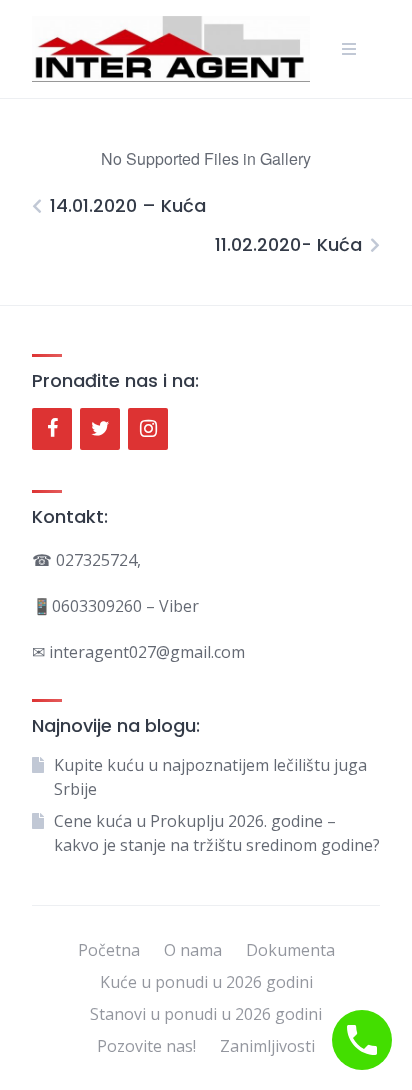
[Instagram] (148, 429)
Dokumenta (290, 950)
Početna (109, 950)
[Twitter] (100, 429)
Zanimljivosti (267, 1046)
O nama (193, 950)
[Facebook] (52, 429)
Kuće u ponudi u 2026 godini (206, 982)
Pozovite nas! (146, 1046)
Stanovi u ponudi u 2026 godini (206, 1014)
